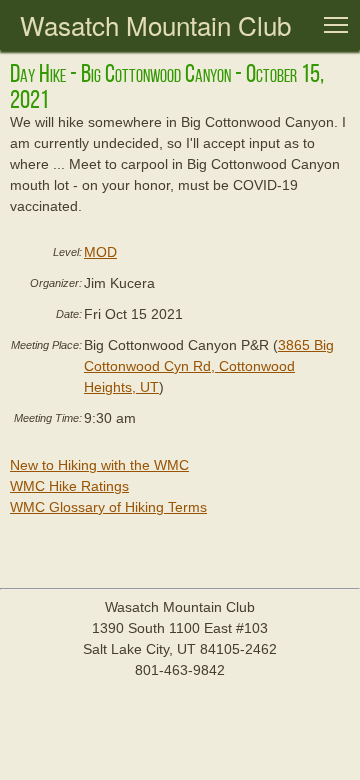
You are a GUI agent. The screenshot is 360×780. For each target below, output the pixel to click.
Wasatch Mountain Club (155, 24)
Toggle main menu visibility (336, 24)
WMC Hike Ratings (69, 486)
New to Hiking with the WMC (99, 465)
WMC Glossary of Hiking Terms (108, 507)
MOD (100, 252)
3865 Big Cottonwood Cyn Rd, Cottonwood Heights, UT (209, 366)
